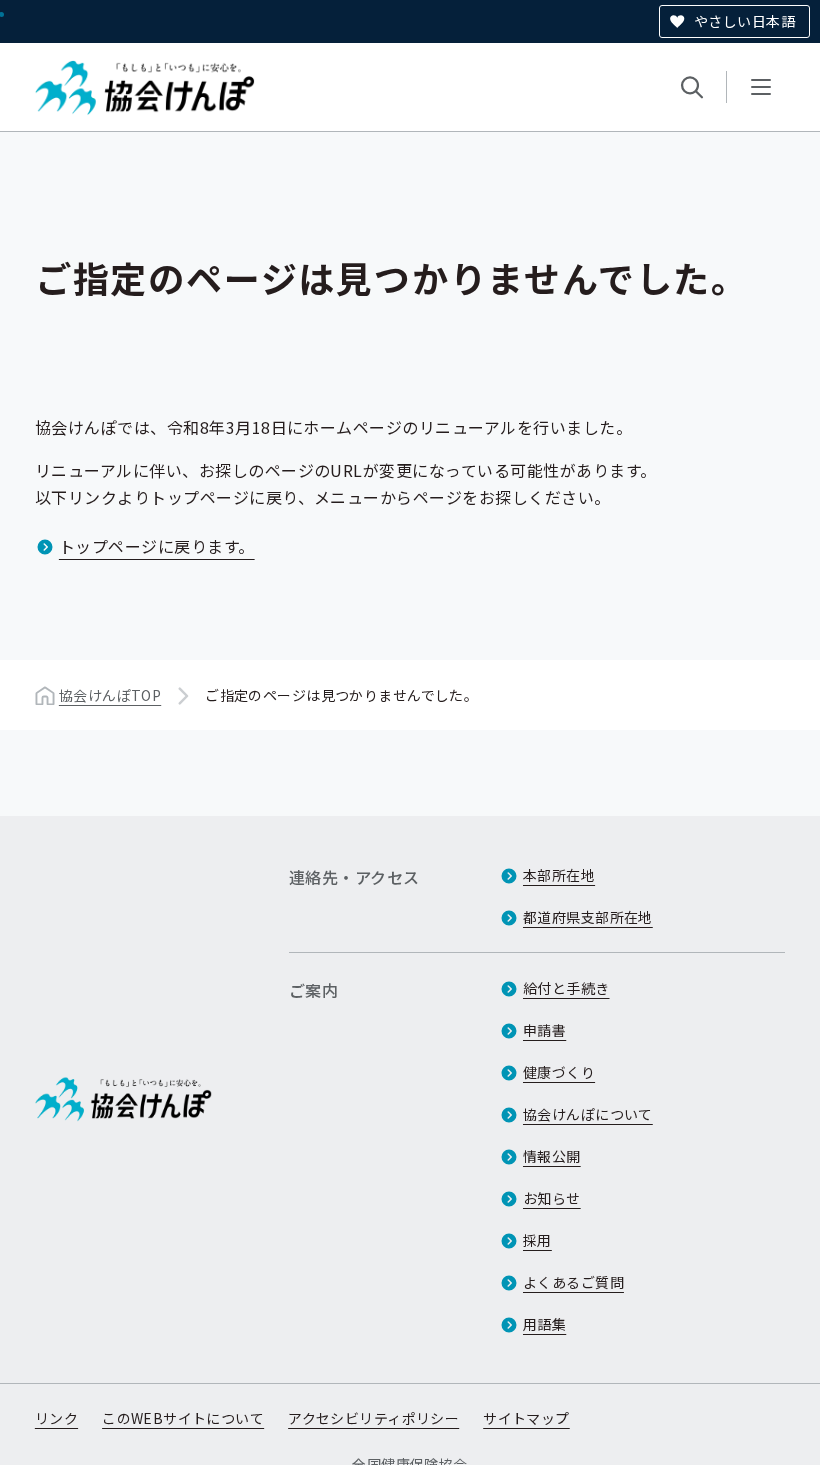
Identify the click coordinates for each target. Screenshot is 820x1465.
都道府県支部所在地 (588, 917)
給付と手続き (566, 988)
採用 (537, 1240)
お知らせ (552, 1198)
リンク (56, 1418)
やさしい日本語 (744, 21)
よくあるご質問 (573, 1282)
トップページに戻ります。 (157, 546)
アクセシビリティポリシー (373, 1418)
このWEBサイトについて (183, 1418)
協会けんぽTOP (110, 695)
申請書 (544, 1030)
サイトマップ (526, 1418)
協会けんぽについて (588, 1114)
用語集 (544, 1324)
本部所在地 (559, 875)
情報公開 (552, 1156)
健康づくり (559, 1072)
